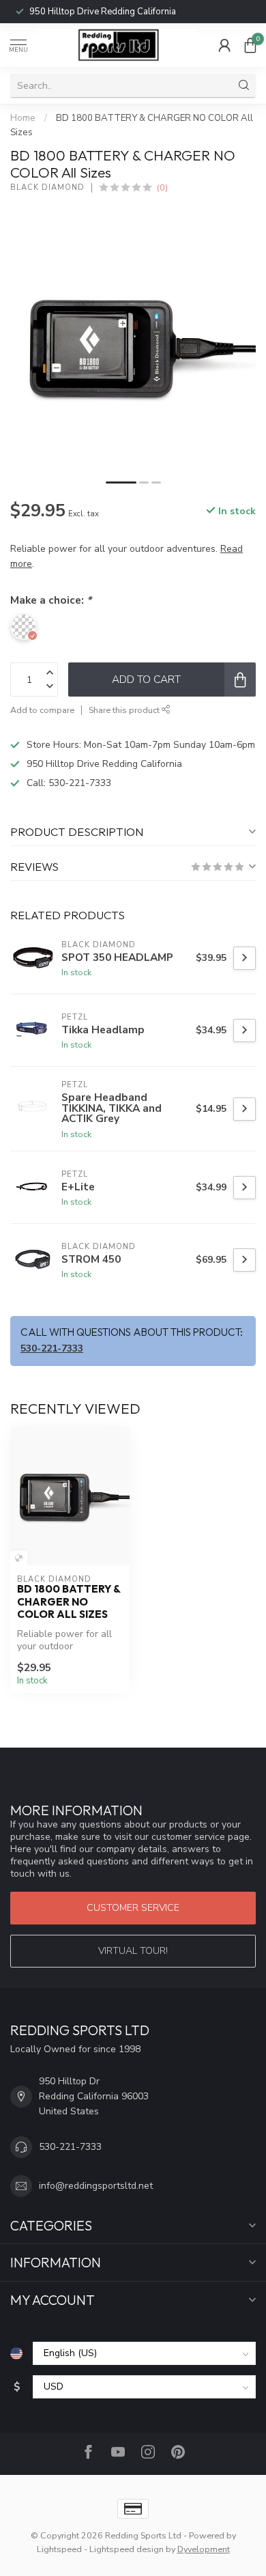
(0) (162, 187)
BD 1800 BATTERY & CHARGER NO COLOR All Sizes (69, 1602)
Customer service (133, 1908)
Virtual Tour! (133, 1951)
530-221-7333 (80, 12)
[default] (19, 1558)
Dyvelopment (204, 2549)
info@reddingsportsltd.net (96, 2186)
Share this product (125, 710)
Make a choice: (51, 600)
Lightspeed (59, 2549)
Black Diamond (47, 187)
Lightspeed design (127, 2549)
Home (23, 118)
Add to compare (42, 710)
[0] (250, 45)
